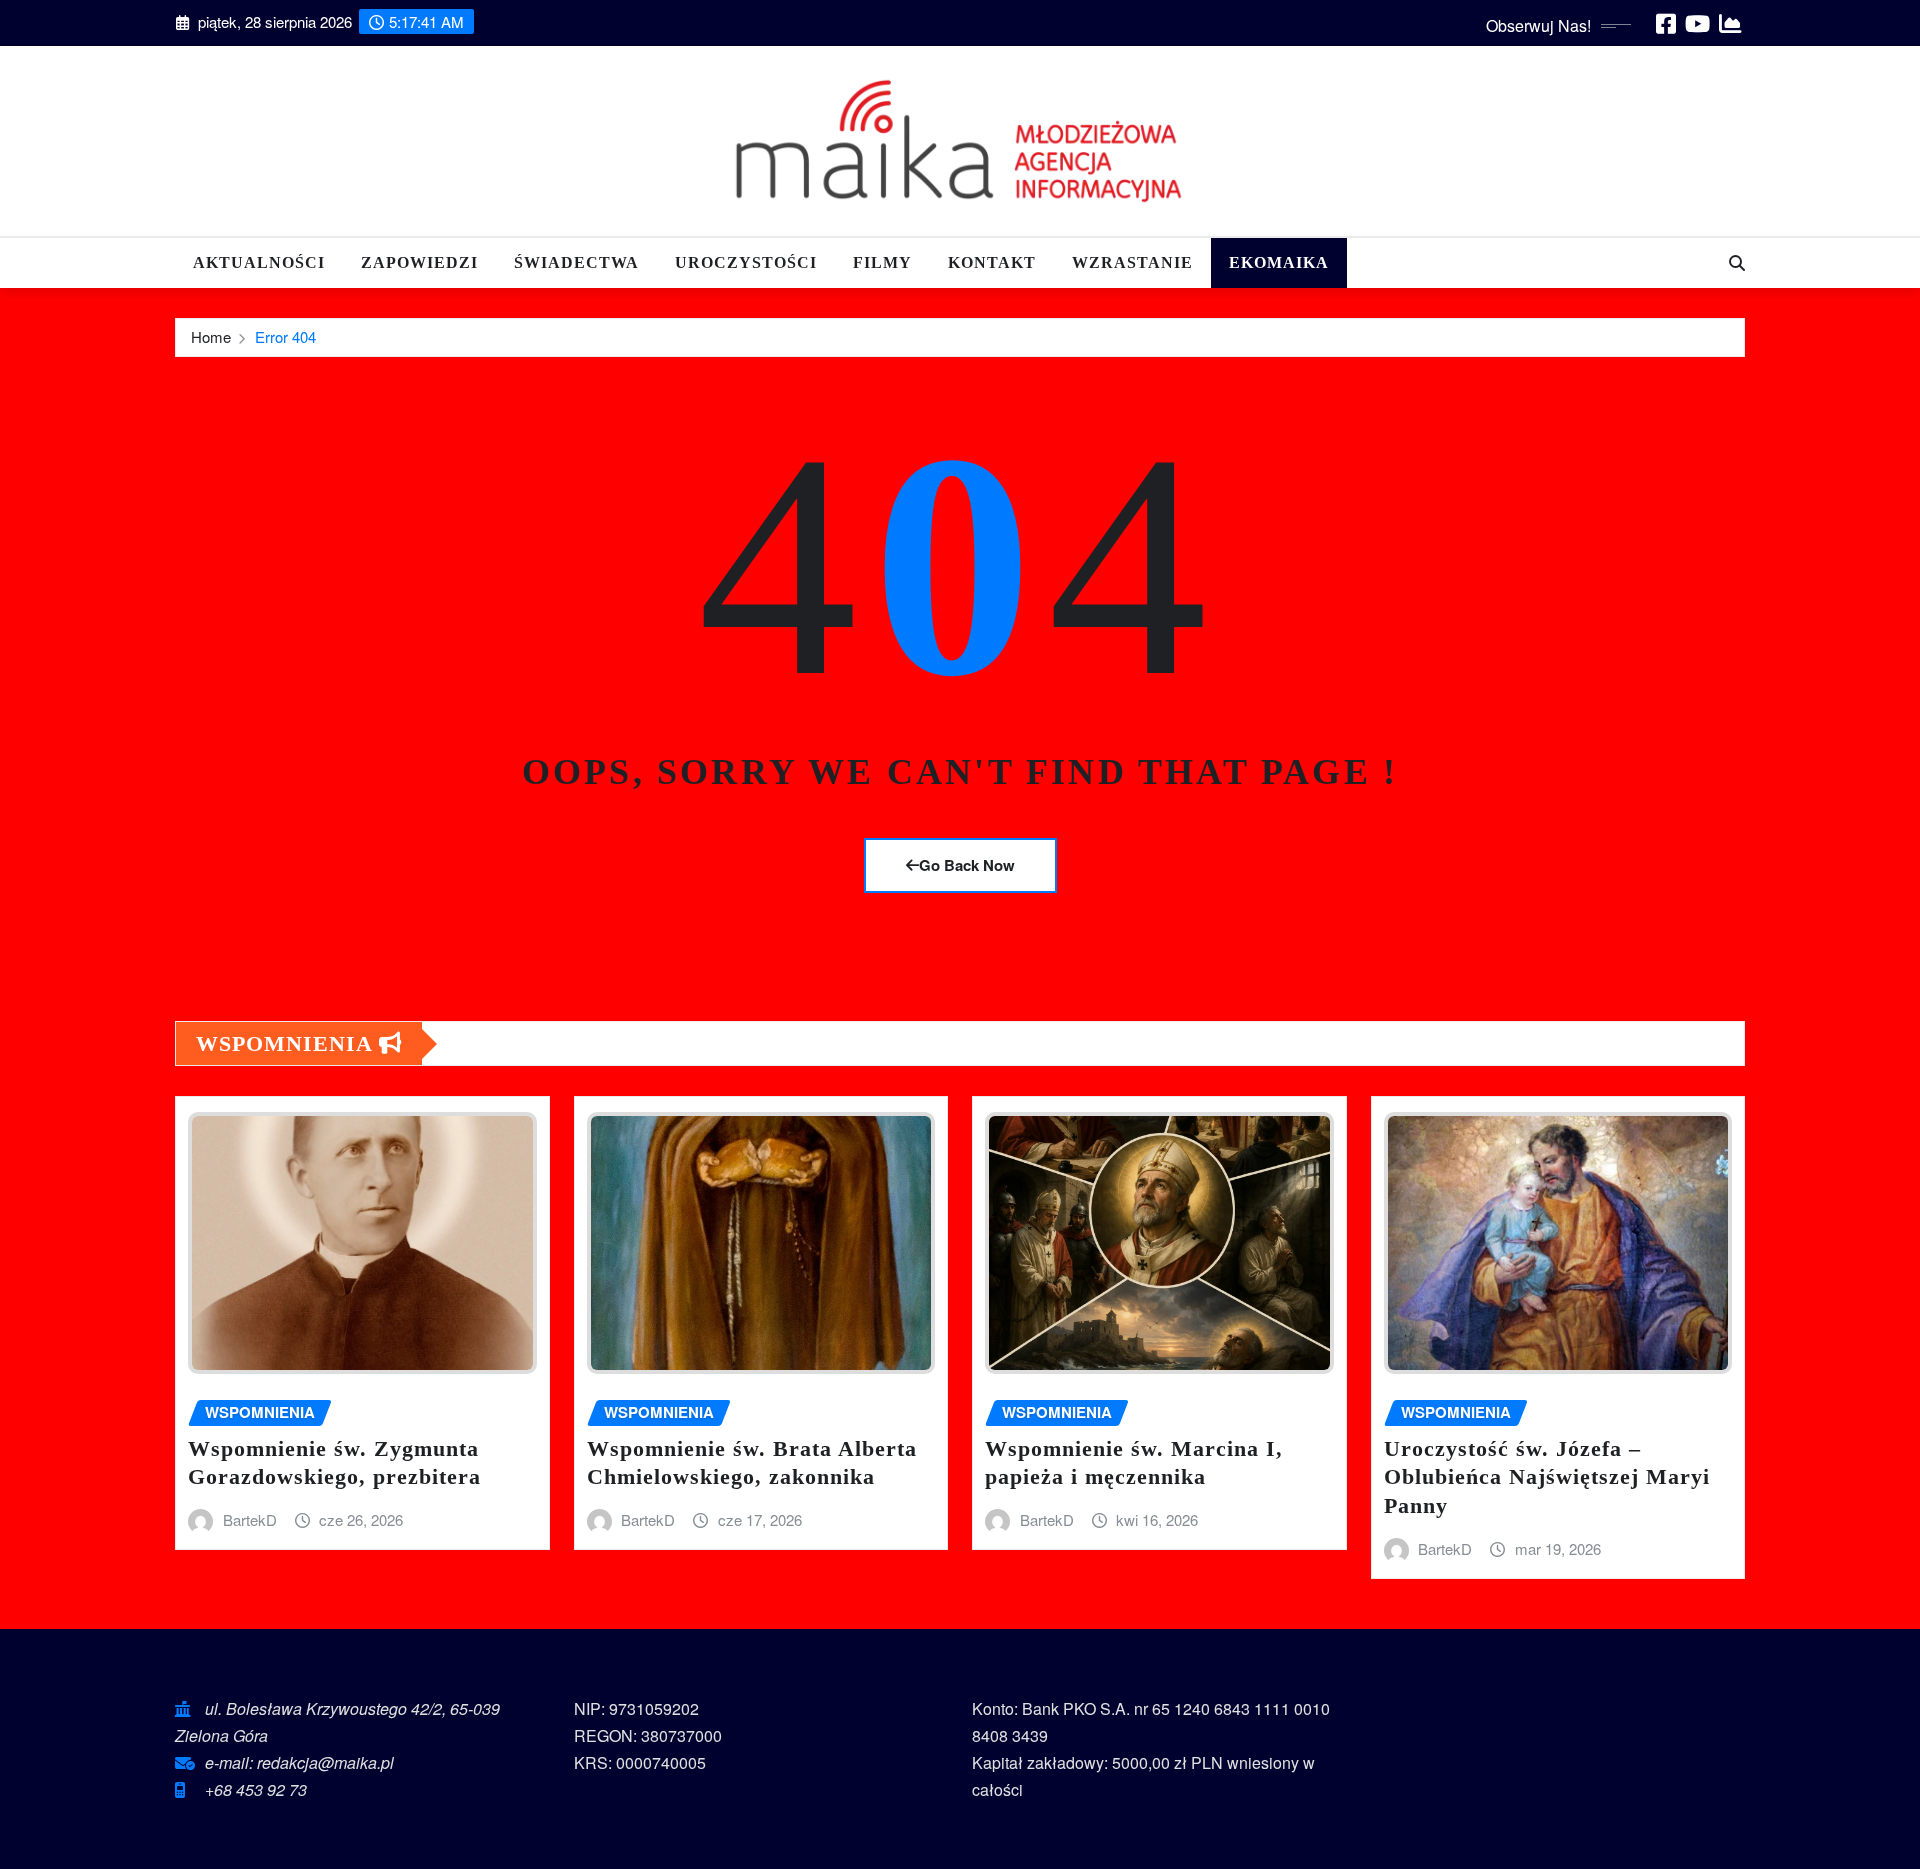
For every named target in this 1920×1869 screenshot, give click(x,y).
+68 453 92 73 (256, 1789)
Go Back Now (967, 865)
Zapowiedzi (419, 262)
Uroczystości (746, 262)
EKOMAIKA (1279, 262)
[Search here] (1737, 262)
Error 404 (285, 336)
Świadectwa (576, 262)
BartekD (250, 1519)
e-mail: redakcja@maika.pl (299, 1762)
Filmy (882, 262)
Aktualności (259, 262)
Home (211, 336)
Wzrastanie (1132, 262)
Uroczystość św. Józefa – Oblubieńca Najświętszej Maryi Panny (1547, 1477)
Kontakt (992, 262)
